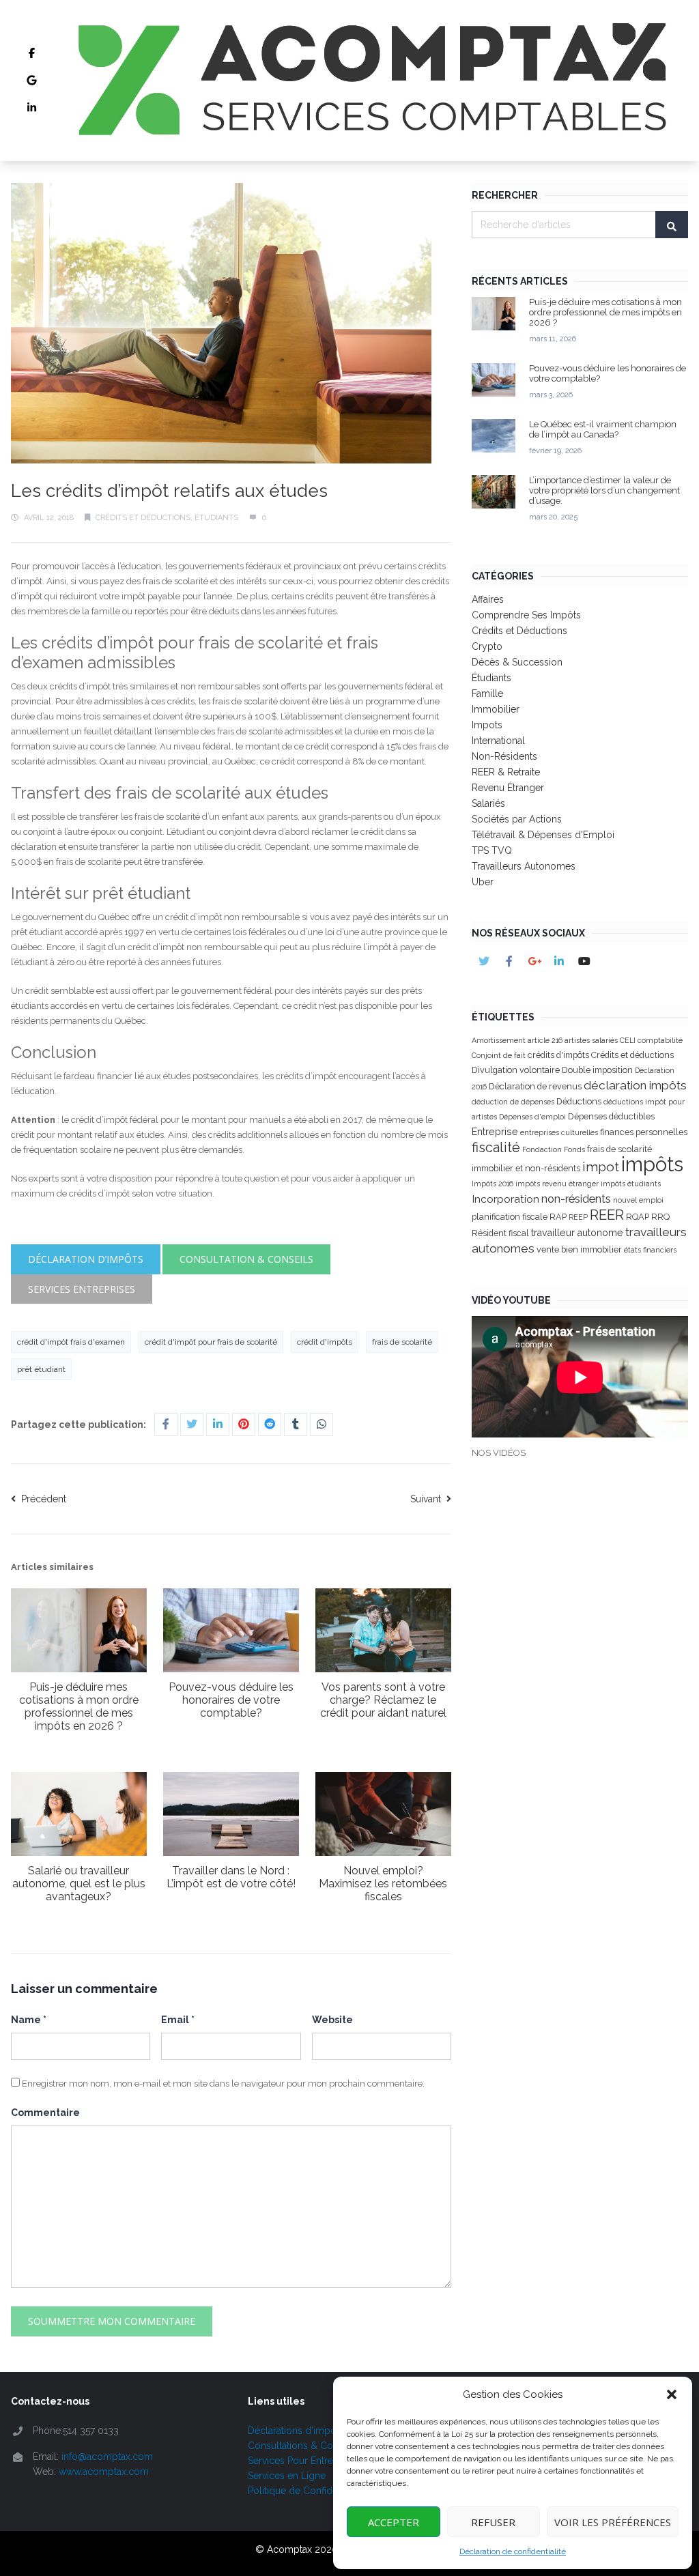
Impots (487, 725)
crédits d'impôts (558, 1055)
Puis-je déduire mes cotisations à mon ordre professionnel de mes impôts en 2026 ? (79, 1706)
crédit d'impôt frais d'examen (71, 1342)
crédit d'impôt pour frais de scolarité (211, 1342)
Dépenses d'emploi (532, 1117)
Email (178, 2020)
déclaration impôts (635, 1085)
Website (332, 2020)
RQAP (638, 1217)
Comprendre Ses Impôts (526, 615)
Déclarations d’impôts (296, 2431)
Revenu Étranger (508, 788)
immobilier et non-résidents (526, 1168)
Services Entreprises (82, 1289)
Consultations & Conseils (303, 2446)
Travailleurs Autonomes (524, 866)
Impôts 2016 (493, 1184)
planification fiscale (510, 1217)
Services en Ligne (287, 2476)
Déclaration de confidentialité (513, 2551)
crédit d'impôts (325, 1342)
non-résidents (576, 1199)
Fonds (574, 1149)
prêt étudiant (41, 1369)
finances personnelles (644, 1132)
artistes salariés (591, 1040)
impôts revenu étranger (557, 1184)
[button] (672, 2394)
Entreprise (495, 1132)
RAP (558, 1217)
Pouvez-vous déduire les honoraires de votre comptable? (231, 1700)
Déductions (579, 1101)
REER (607, 1215)
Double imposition (597, 1070)
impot (601, 1167)
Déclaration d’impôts (86, 1259)
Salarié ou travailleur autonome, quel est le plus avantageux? (79, 1884)
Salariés (488, 803)
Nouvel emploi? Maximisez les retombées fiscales (383, 1884)
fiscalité (496, 1147)
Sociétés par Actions (517, 819)
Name (29, 2020)
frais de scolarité (402, 1342)
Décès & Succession (517, 662)
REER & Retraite (506, 772)
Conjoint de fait (499, 1055)
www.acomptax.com (104, 2472)
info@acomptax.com (107, 2457)
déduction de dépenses (513, 1102)
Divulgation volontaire (516, 1070)
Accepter (394, 2522)
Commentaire (45, 2113)
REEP (578, 1217)
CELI (628, 1040)
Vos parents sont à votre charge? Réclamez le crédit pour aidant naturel (383, 1700)
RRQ (660, 1217)
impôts (652, 1164)
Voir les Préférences (613, 2522)
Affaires (488, 599)
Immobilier (496, 709)
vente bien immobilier (579, 1249)
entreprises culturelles (559, 1132)
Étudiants (216, 518)
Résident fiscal (500, 1233)
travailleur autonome (577, 1233)
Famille (487, 693)
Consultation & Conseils (246, 1259)
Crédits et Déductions (143, 518)
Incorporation (505, 1199)
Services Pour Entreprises (304, 2461)
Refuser (493, 2522)
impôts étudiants (631, 1184)
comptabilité (660, 1040)
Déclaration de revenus (535, 1086)
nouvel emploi (638, 1200)
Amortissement (499, 1040)
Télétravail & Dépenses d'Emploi (543, 835)
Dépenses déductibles (611, 1116)
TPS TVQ (492, 850)
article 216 (545, 1040)
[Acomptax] (370, 81)
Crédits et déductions (632, 1055)
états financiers (650, 1250)
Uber (483, 882)
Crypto (487, 646)
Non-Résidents (504, 756)
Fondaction (542, 1149)
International (498, 741)
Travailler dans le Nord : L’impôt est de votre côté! (231, 1877)
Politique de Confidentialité (307, 2491)
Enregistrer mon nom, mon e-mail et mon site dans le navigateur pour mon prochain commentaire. (223, 2084)
